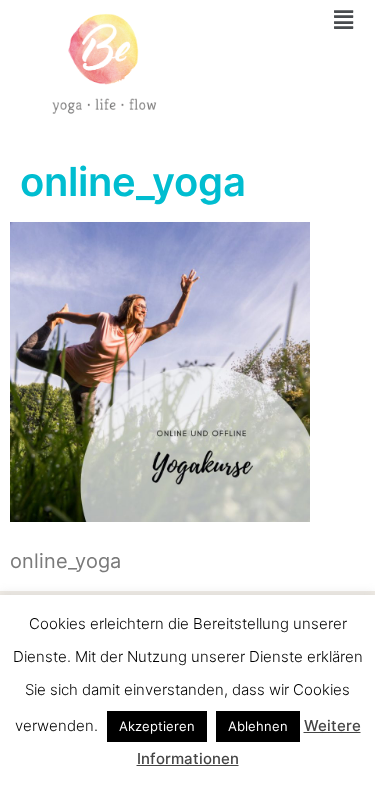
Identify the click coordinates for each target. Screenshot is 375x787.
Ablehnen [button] (258, 726)
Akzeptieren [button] (157, 726)
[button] (344, 19)
